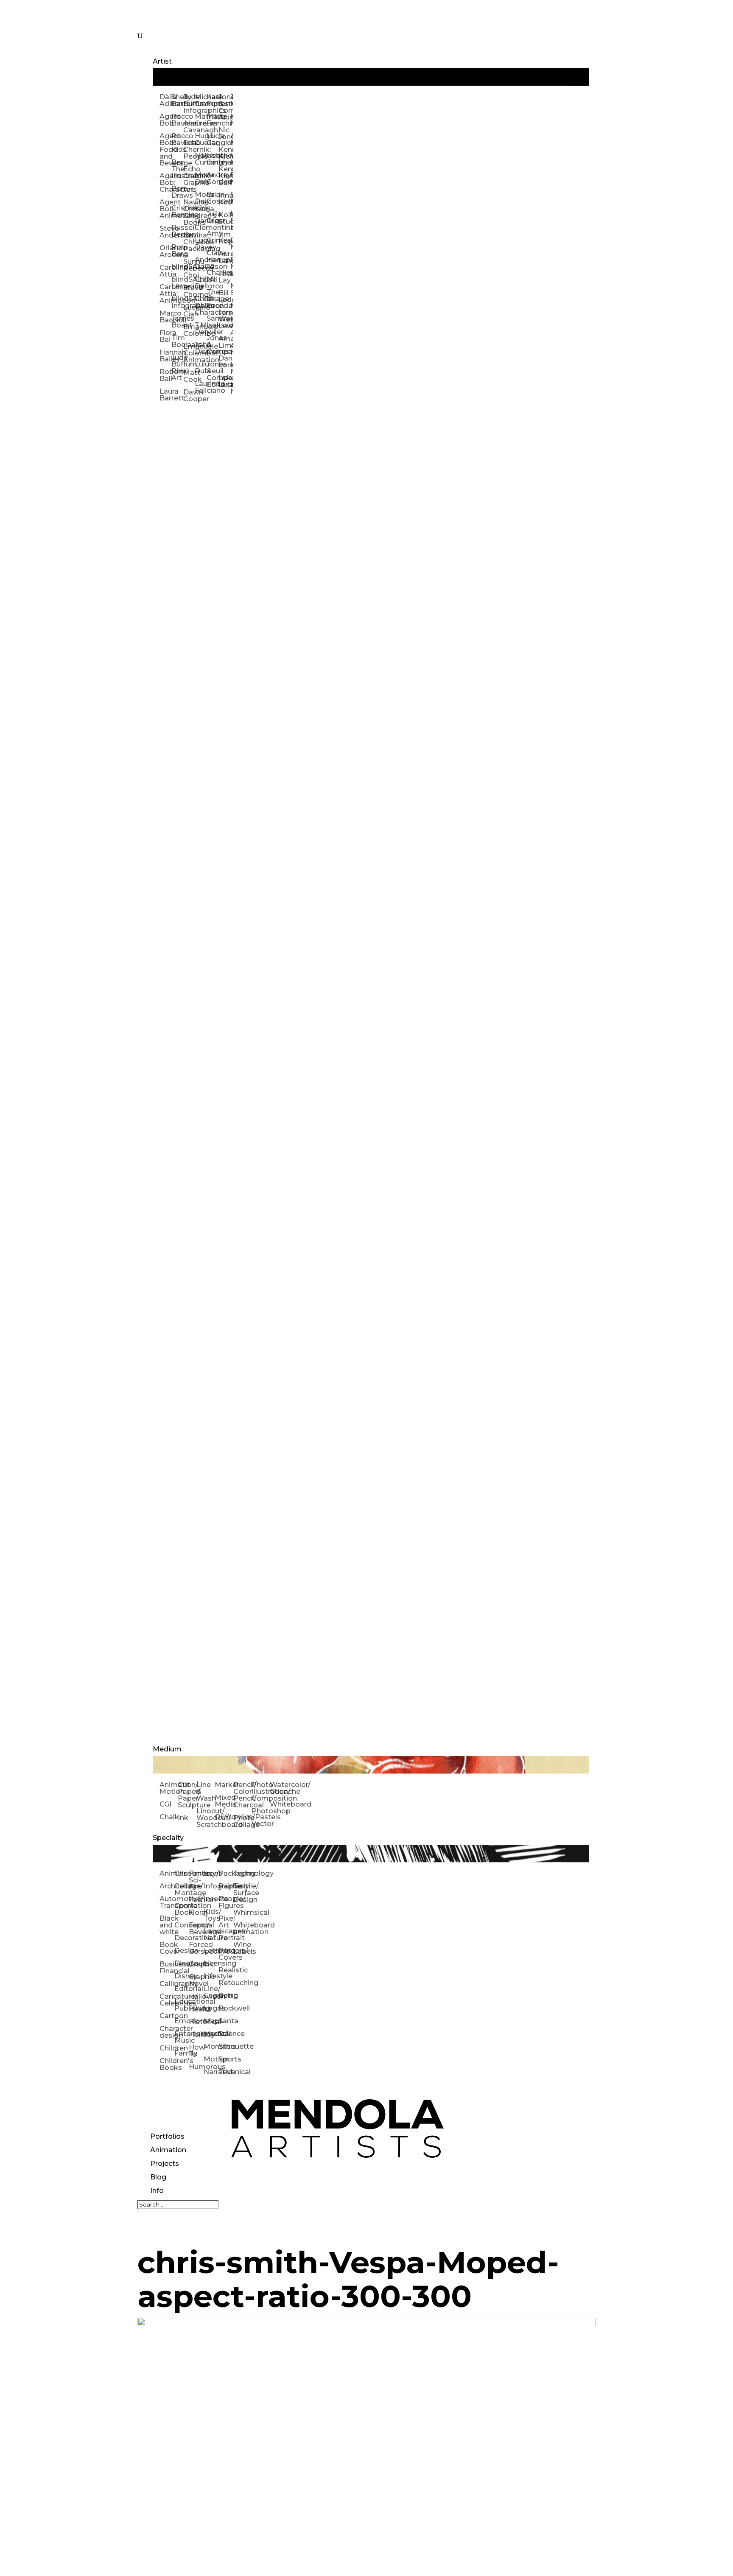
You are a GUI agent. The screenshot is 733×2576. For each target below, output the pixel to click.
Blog (158, 2177)
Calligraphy (167, 1984)
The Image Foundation (213, 299)
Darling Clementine (201, 224)
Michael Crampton (201, 100)
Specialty (168, 1838)
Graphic (196, 1964)
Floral (196, 1912)
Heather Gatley (213, 159)
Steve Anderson (165, 232)
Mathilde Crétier (201, 120)
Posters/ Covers (226, 1954)
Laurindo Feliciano (201, 387)
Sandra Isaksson (213, 322)
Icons (211, 1873)
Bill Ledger (224, 296)
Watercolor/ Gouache (279, 1788)
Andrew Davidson (201, 263)
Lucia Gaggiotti (213, 139)
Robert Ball (165, 375)
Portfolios (167, 2136)
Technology (241, 1873)
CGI (165, 1804)
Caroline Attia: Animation (165, 294)
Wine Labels (241, 1948)
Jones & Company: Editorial (213, 374)
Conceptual (182, 1925)
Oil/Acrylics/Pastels (224, 1817)
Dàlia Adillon (165, 100)
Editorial (182, 1989)
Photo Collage (242, 1821)
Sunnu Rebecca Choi (189, 268)
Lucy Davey (201, 244)
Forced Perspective (196, 1948)
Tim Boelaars (177, 341)
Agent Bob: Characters (165, 183)
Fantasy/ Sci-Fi (196, 1880)
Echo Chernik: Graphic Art (189, 179)
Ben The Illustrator (177, 169)
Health (196, 2009)
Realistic (226, 1970)
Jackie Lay (224, 277)
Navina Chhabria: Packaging (189, 242)
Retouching (226, 1983)
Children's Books (167, 2064)
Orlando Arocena (165, 251)
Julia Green (213, 217)
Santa (226, 2021)
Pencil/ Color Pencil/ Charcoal (242, 1795)
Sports (226, 2059)
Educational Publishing (182, 2005)
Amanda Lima (224, 342)
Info (157, 2191)
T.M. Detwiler (201, 329)
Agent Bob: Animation (165, 209)
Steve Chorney (189, 291)
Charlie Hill (213, 276)
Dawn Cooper (189, 396)
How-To (196, 2051)
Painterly (226, 1886)
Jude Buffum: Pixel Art (177, 368)
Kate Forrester (213, 100)
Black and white (167, 1925)
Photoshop (261, 1811)
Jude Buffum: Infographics (189, 104)
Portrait (226, 1938)
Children (167, 2048)
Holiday (196, 2035)
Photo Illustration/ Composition (261, 1791)
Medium (167, 1749)
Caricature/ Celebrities (167, 2000)
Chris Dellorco (201, 283)
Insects (211, 1899)
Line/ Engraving (211, 1992)
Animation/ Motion (169, 1788)
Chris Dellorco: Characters (201, 306)
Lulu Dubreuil (201, 368)
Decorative (182, 1938)
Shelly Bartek (177, 100)
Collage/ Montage (182, 1889)
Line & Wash (206, 1791)
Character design (167, 2032)
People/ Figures (226, 1902)
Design (182, 1951)
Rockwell (226, 2008)
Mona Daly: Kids (201, 201)
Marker (224, 1785)
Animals (167, 1873)
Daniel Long (224, 362)
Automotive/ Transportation (167, 1902)
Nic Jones (224, 133)
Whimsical (241, 1912)
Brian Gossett (213, 198)
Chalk (169, 1817)
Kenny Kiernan (224, 153)
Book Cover (167, 1948)
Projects (165, 2163)
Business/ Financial (167, 1968)
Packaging (226, 1873)
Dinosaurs (182, 1963)
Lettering (211, 1951)
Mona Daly (201, 178)
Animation (168, 2150)
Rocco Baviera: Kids (177, 143)
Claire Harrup (213, 256)
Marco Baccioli (165, 317)
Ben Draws (177, 192)
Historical (196, 2022)
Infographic (211, 1886)
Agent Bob (165, 120)
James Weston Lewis (224, 319)
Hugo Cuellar (201, 139)
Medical (211, 2034)
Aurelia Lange (224, 257)
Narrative (211, 2072)
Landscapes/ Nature (211, 1934)
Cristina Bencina (177, 211)
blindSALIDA (177, 267)
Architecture (167, 1886)
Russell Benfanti (177, 231)
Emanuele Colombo (189, 330)
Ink (183, 1818)
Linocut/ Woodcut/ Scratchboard (206, 1818)
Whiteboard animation (241, 1929)
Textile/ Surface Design (241, 1893)
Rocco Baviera (177, 120)
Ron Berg (177, 250)
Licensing (211, 1963)
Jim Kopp (224, 238)
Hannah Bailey (165, 356)
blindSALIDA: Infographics (177, 302)
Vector (261, 1824)
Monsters (211, 2046)
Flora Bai (165, 336)
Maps (211, 2021)
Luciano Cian (189, 311)
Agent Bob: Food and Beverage (165, 150)
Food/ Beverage (196, 1929)
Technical (226, 2072)
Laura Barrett (165, 395)
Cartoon (167, 2016)
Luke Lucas (224, 381)
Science (226, 2034)
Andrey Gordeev (213, 178)
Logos (211, 2008)
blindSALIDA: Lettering (177, 283)
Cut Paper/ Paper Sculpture (187, 1795)
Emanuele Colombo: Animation (189, 353)
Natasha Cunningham (201, 159)
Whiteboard (279, 1804)
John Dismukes (201, 348)
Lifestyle (211, 1976)
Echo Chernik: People (189, 150)
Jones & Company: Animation (224, 107)
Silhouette (226, 2046)
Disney (182, 1976)
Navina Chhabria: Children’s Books (189, 212)
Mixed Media (224, 1801)
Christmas (182, 1873)
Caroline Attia (165, 271)
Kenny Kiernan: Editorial (224, 176)
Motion (211, 2059)
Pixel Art (226, 1922)
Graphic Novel (196, 1980)
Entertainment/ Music (182, 2037)
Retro (226, 1996)
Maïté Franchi (213, 120)
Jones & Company (213, 345)
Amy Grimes (213, 237)
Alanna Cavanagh (189, 127)
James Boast (177, 322)
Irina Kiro (224, 199)
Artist (162, 61)
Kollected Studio (224, 218)
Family (182, 2053)
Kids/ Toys (211, 1915)
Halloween (196, 1996)
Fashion (196, 1900)
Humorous (196, 2067)
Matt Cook (189, 376)
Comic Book (182, 1909)
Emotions (182, 2021)
